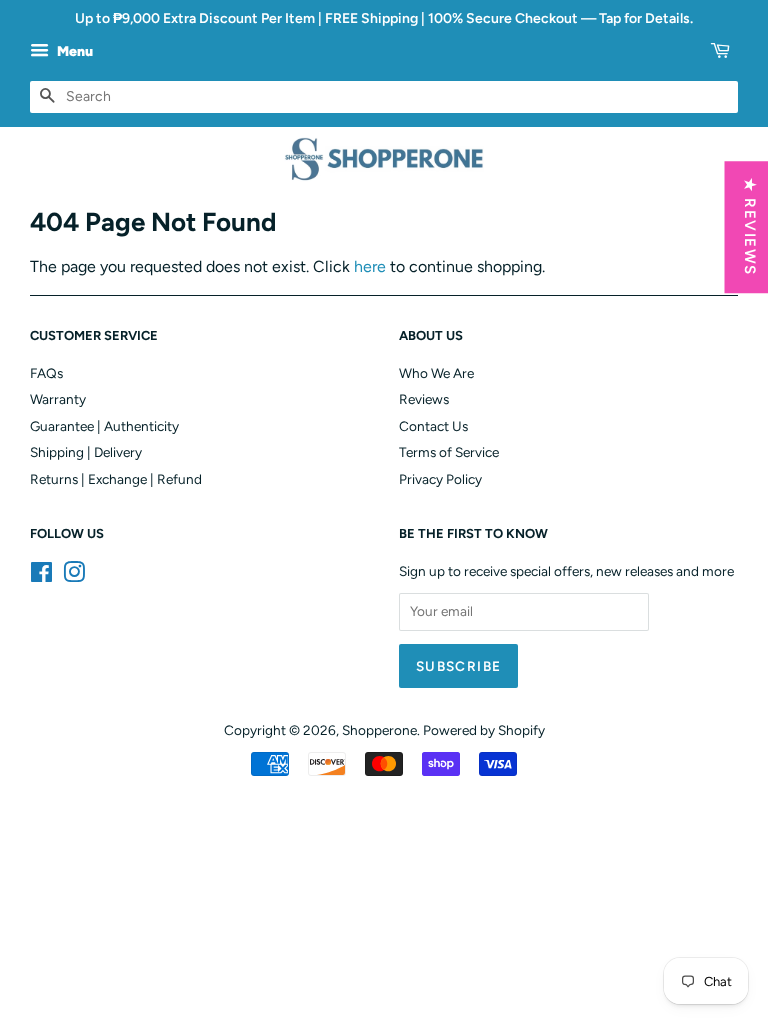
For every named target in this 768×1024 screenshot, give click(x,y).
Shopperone (379, 730)
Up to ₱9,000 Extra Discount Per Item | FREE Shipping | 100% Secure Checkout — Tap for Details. (384, 18)
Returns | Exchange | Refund (116, 479)
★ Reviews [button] (749, 227)
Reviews (424, 399)
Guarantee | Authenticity (104, 426)
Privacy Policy (440, 479)
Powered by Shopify (484, 730)
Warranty (58, 399)
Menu (73, 51)
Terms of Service (449, 452)
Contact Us (433, 426)
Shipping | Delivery (86, 452)
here (370, 266)
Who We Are (436, 373)
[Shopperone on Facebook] (41, 576)
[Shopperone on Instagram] (74, 576)
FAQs (46, 373)
